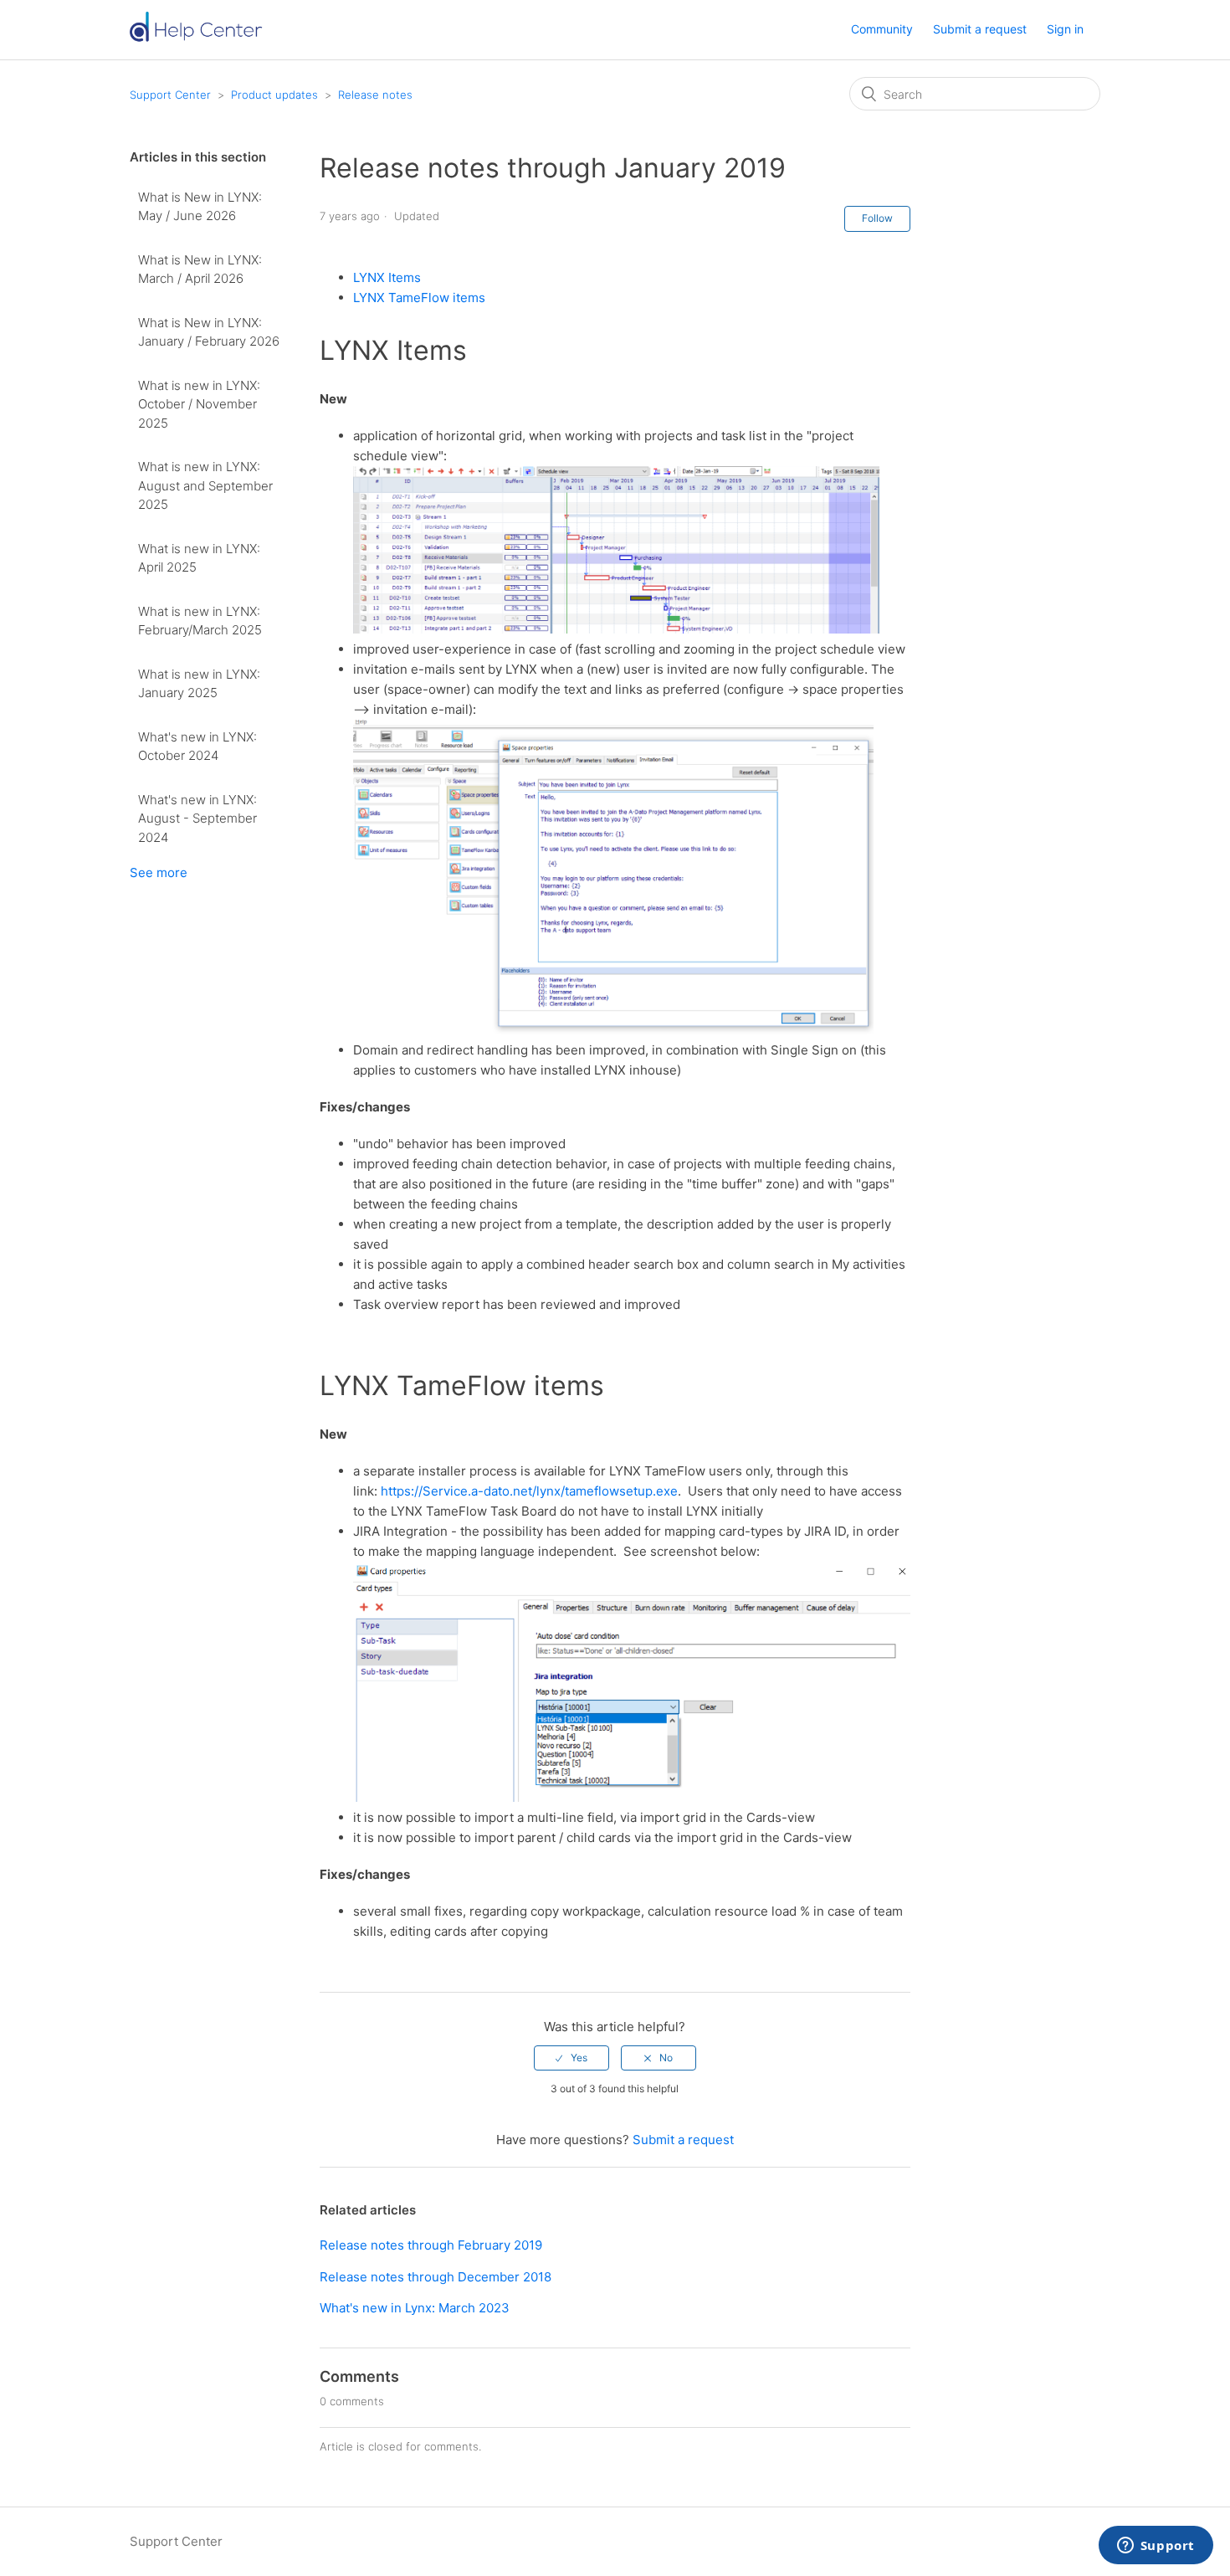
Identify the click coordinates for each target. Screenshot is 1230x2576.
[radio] (571, 2058)
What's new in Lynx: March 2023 (415, 2308)
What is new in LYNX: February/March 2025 (200, 621)
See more (159, 872)
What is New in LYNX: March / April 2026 (200, 269)
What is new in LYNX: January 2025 (199, 684)
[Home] (202, 38)
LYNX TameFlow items (419, 298)
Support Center (170, 95)
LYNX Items (387, 277)
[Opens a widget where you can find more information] (1156, 2547)
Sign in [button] (1065, 29)
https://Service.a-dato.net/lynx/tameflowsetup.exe (529, 1491)
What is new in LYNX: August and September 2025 (205, 485)
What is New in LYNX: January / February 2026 (209, 332)
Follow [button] (877, 218)
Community (882, 29)
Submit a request (980, 29)
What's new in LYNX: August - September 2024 (197, 818)
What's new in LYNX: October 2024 (197, 747)
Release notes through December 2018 (436, 2277)
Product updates (274, 95)
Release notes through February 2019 (431, 2245)
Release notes (375, 95)
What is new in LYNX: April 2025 (199, 558)
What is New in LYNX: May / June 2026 (200, 207)
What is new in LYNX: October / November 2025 (199, 404)
